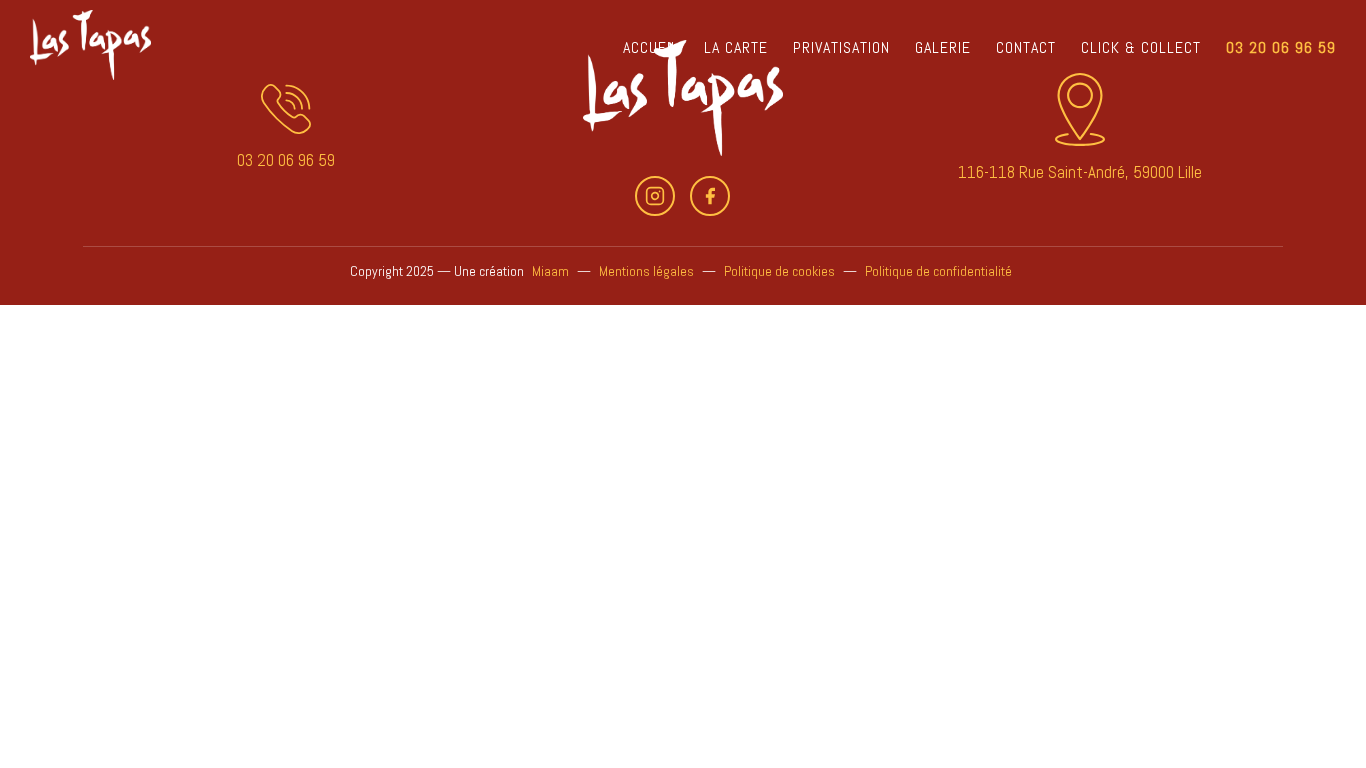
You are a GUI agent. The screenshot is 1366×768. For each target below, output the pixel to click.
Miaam (550, 271)
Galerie (943, 47)
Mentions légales (646, 271)
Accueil (651, 47)
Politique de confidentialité (938, 271)
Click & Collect (1141, 47)
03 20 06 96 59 (1281, 47)
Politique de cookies (779, 271)
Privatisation (841, 47)
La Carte (736, 47)
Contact (1026, 47)
